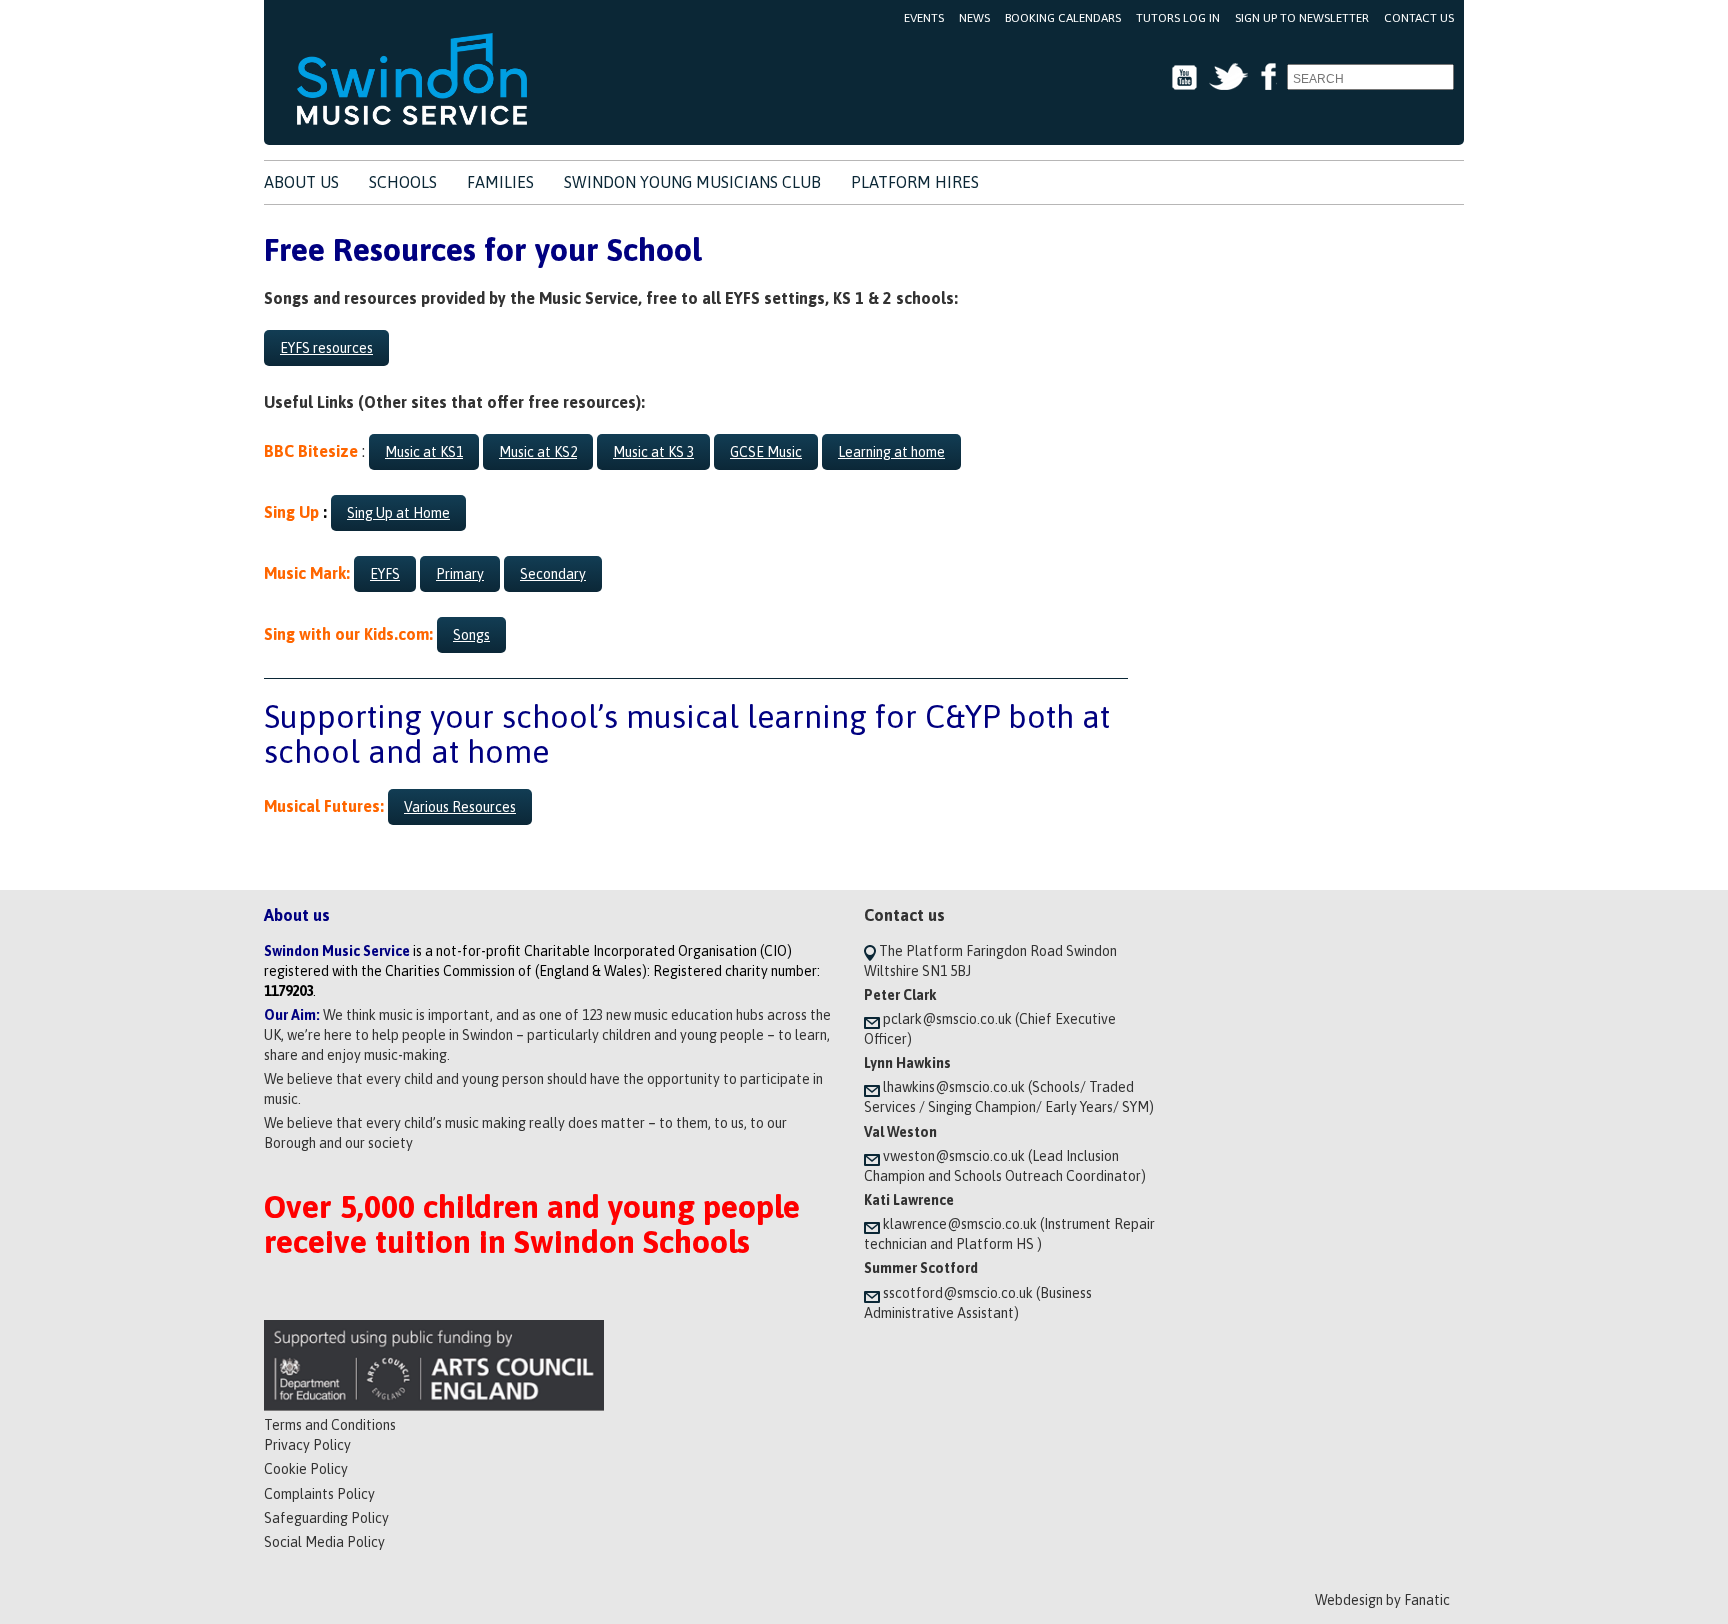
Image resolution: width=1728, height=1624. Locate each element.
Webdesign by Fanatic (1382, 1600)
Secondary (553, 574)
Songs (471, 635)
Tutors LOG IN (1178, 18)
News (974, 18)
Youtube (1184, 77)
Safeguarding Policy (326, 1518)
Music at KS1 (424, 452)
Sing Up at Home (398, 513)
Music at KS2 (538, 452)
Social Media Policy (324, 1542)
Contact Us (1419, 18)
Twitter (1228, 77)
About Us (301, 182)
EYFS (385, 574)
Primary (460, 574)
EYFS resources (326, 348)
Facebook (1267, 77)
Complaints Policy (319, 1494)
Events (924, 18)
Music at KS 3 (653, 452)
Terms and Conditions (330, 1425)
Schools (403, 182)
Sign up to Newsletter (1302, 18)
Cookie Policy (306, 1469)
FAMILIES (500, 182)
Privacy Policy (307, 1445)
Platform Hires (915, 182)
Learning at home (891, 452)
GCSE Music (766, 452)
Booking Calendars (1063, 18)
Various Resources (460, 807)
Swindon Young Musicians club (692, 182)
